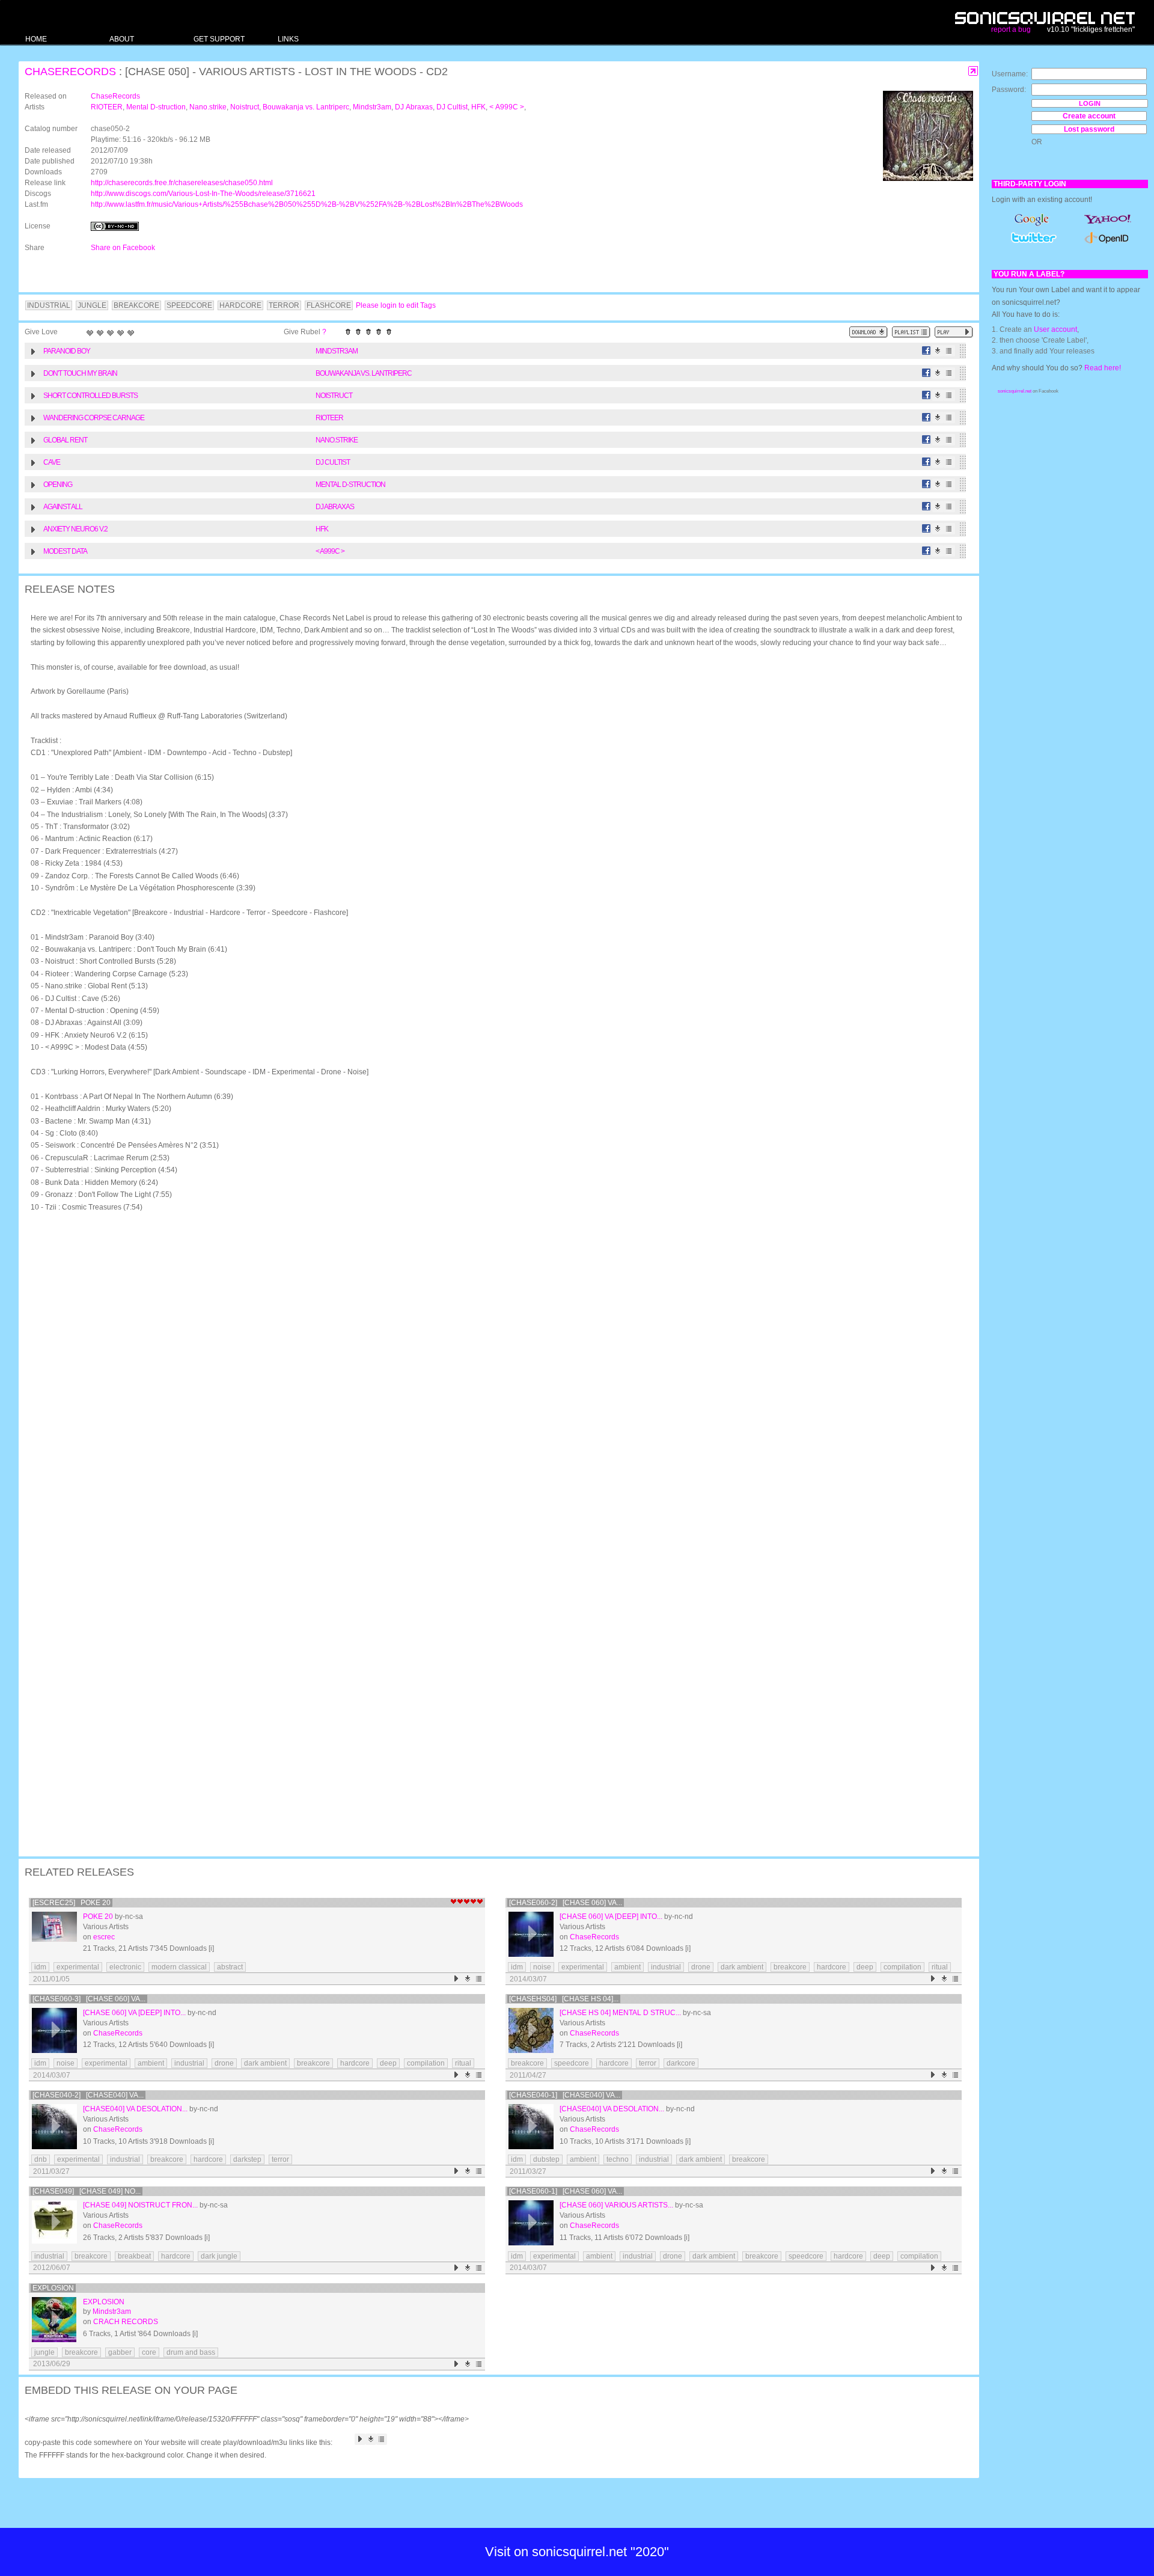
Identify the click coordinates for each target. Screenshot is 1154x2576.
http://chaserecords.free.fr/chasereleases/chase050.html (182, 183)
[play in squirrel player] (54, 1934)
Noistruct (245, 107)
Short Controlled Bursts (90, 396)
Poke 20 (98, 1917)
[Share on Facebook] (927, 351)
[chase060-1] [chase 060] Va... (566, 2191)
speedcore (572, 2063)
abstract (230, 1967)
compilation (902, 1967)
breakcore (790, 1967)
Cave (52, 462)
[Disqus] (493, 1378)
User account (1055, 329)
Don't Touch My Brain (80, 373)
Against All (63, 507)
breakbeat (134, 2256)
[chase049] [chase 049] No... (87, 2191)
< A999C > (507, 107)
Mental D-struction (156, 107)
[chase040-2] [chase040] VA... (88, 2095)
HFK (478, 107)
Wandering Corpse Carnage (94, 418)
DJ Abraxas (414, 107)
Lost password (1089, 129)
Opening (58, 485)
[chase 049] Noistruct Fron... (140, 2205)
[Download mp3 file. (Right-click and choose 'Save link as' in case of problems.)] (938, 351)
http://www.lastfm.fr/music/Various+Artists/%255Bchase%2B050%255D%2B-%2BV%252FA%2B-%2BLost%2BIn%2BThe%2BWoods (307, 204)
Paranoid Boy (67, 351)
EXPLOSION (53, 2288)
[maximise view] (973, 71)
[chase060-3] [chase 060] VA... (89, 1999)
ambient (627, 1967)
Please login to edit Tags (396, 305)
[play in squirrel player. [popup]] (954, 332)
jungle (44, 2352)
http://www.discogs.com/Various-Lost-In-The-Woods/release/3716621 (203, 194)
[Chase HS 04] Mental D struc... (620, 2013)
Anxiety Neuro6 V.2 (75, 529)
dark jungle (219, 2256)
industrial (666, 1967)
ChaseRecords (70, 72)
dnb (41, 2159)
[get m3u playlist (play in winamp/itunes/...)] (911, 332)
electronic (125, 1967)
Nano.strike (208, 107)
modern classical (179, 1967)
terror (648, 2063)
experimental (78, 1967)
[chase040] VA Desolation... (135, 2109)
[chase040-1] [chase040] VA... (565, 2095)
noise (542, 1967)
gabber (120, 2352)
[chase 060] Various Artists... (616, 2205)
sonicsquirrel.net (1015, 391)
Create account (1089, 116)
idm (40, 1967)
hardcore (832, 1967)
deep (865, 1967)
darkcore (681, 2063)
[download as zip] (869, 332)
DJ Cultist (452, 107)
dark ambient (742, 1967)
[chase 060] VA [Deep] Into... (611, 1917)
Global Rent (65, 440)
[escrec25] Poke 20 (72, 1903)
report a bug (1011, 29)
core (149, 2352)
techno (618, 2159)
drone (701, 1967)
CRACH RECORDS (126, 2322)
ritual (940, 1967)
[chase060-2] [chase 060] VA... (566, 1903)
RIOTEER (107, 107)
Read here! (1103, 368)
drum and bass (191, 2352)
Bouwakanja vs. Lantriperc (306, 107)
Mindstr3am (372, 107)
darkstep (247, 2159)
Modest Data (65, 551)
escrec (104, 1937)
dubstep (546, 2159)
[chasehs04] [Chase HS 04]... (564, 1999)
